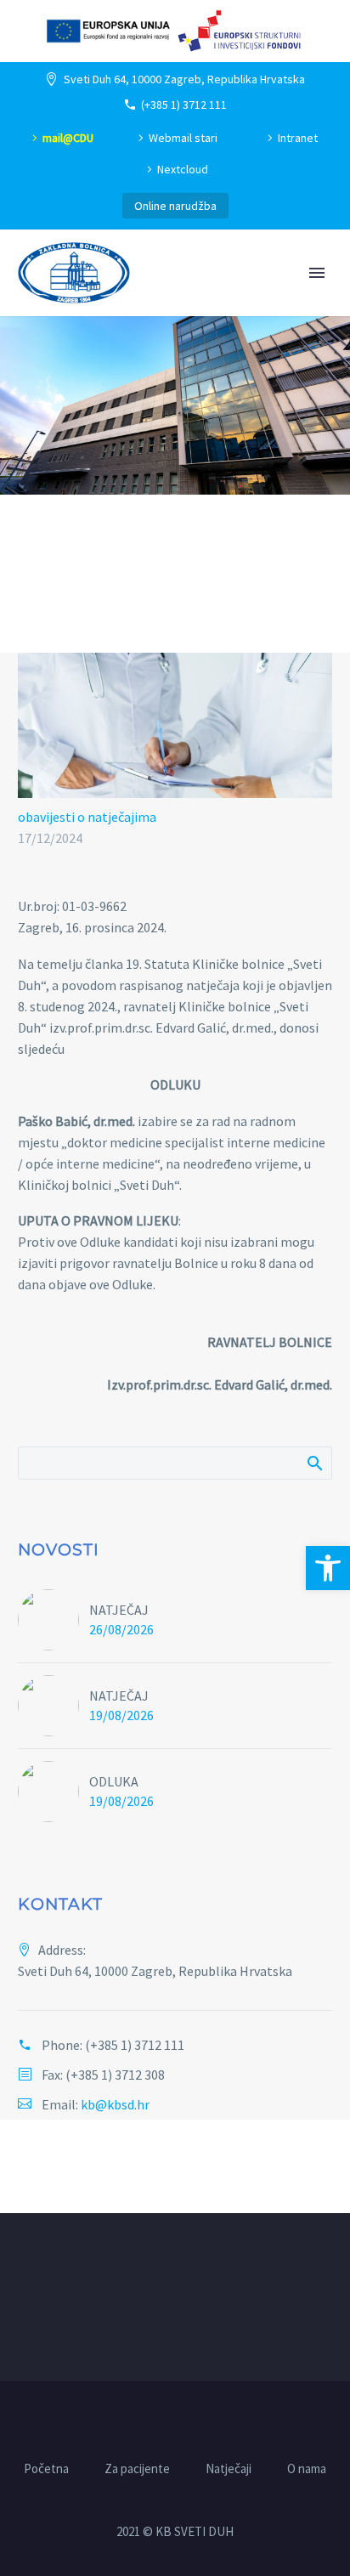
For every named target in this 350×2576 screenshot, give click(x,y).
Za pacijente (137, 2469)
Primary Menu (317, 273)
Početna (46, 2469)
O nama (307, 2469)
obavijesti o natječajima (87, 817)
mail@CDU (68, 138)
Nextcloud (183, 169)
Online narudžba (175, 206)
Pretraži (314, 1463)
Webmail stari (183, 138)
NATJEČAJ (119, 1610)
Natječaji (229, 2469)
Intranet (298, 138)
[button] (328, 1568)
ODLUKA (114, 1781)
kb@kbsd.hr (115, 2104)
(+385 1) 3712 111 (184, 105)
